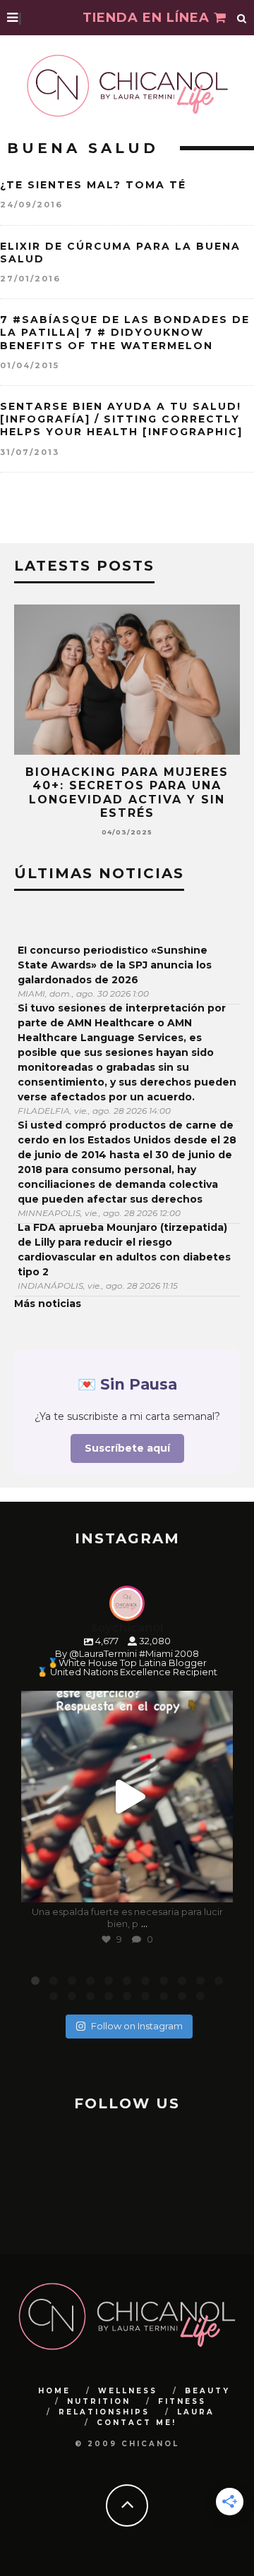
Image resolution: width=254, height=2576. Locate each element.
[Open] (127, 1797)
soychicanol (125, 1704)
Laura (196, 2412)
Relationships (104, 2412)
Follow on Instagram (137, 2026)
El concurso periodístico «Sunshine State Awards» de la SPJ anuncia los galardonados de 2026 (115, 965)
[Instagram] (215, 1885)
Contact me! (137, 2423)
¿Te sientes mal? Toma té (93, 185)
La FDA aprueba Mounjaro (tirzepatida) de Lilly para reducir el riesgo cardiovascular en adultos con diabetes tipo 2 (124, 1250)
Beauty (207, 2391)
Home (54, 2391)
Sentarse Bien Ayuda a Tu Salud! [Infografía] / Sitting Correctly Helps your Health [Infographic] (121, 419)
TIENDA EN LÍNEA (148, 18)
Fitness (182, 2401)
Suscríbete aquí (127, 1448)
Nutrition (99, 2401)
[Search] (242, 18)
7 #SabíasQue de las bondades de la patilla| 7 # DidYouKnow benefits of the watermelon (125, 332)
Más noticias (48, 1304)
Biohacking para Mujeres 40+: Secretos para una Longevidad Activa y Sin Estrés (127, 792)
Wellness (128, 2391)
